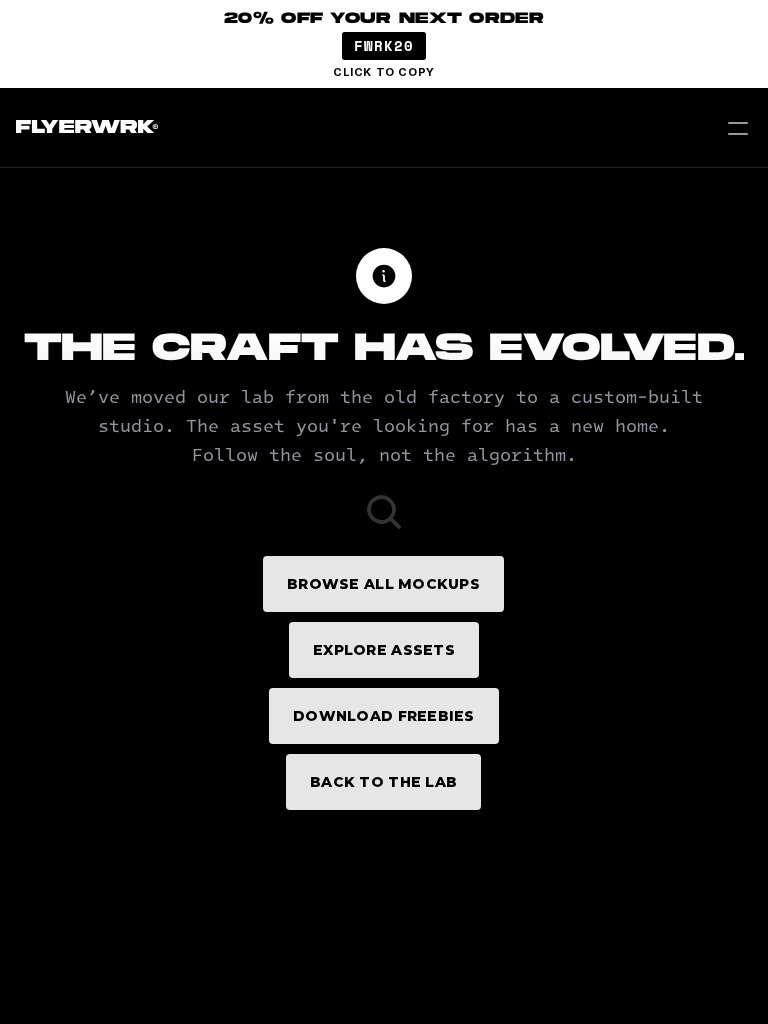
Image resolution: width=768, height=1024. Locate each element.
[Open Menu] (738, 128)
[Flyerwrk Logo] (84, 128)
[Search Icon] (384, 512)
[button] (384, 44)
